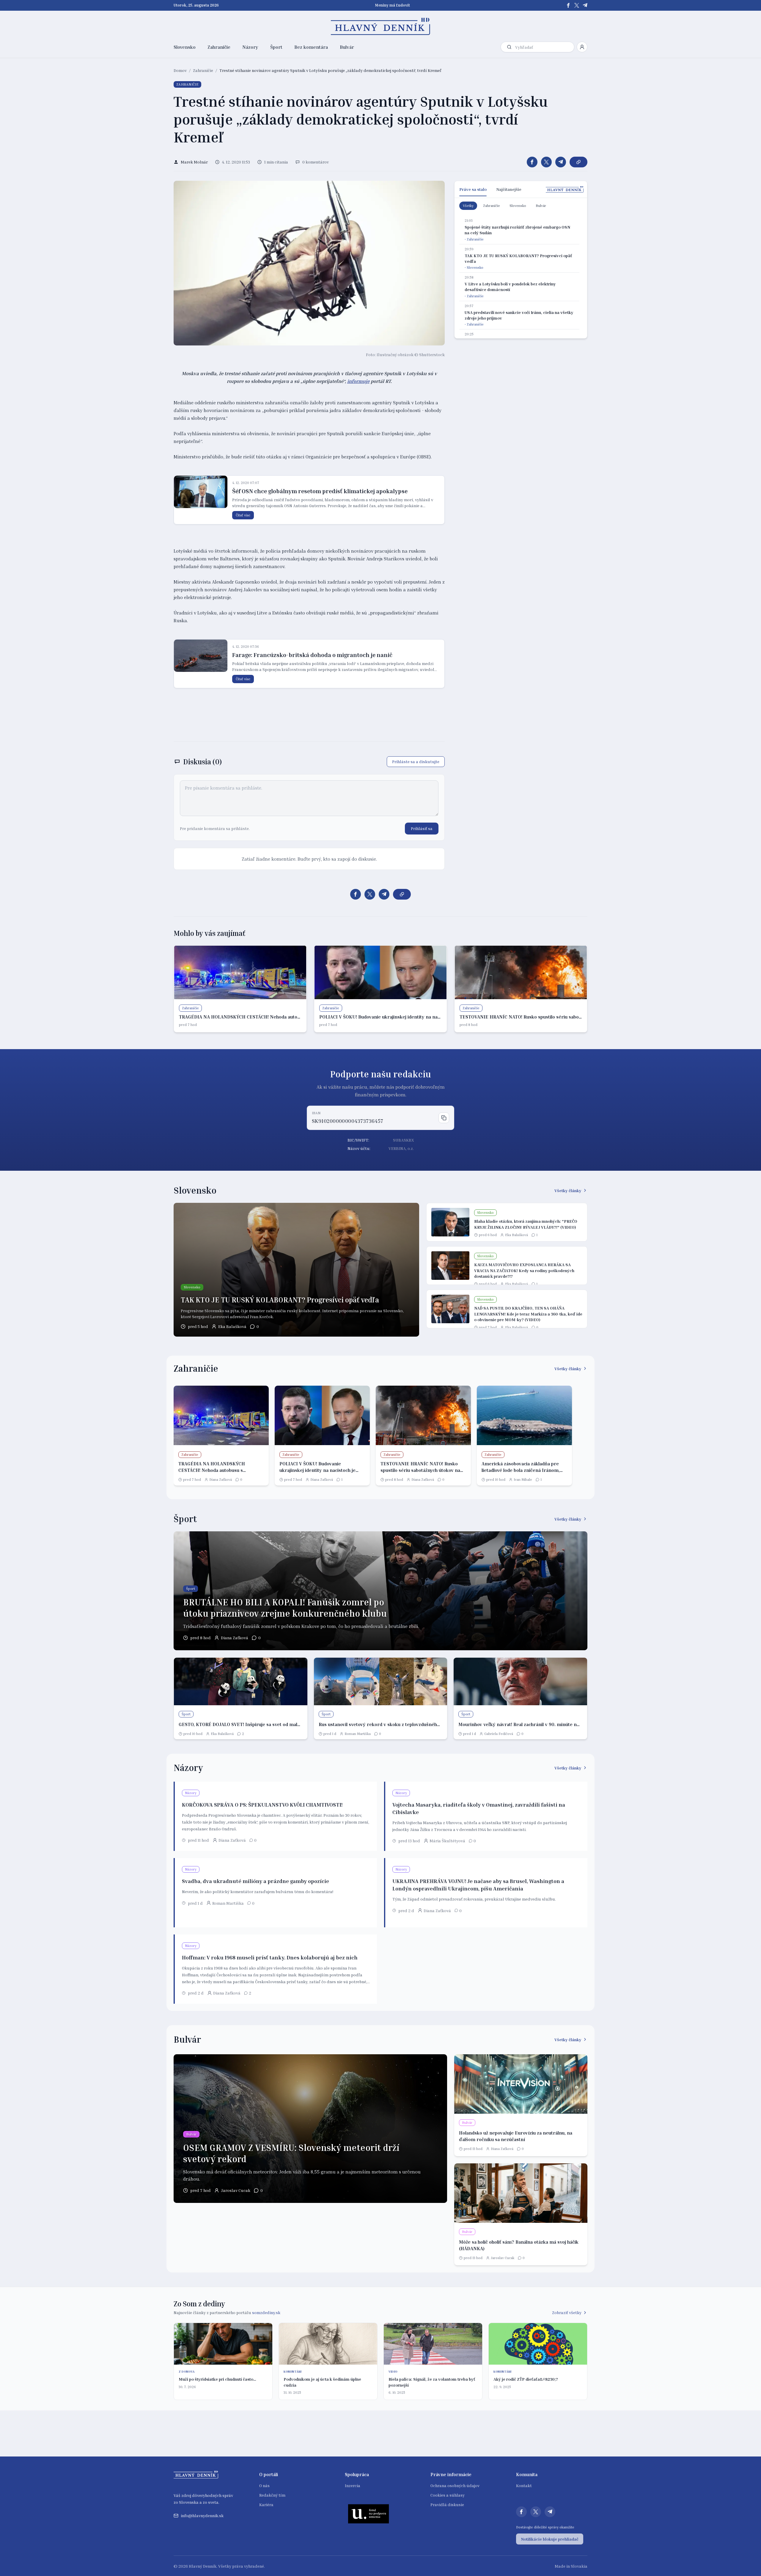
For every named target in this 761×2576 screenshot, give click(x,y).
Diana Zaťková (221, 1479)
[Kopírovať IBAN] (444, 1118)
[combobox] (543, 47)
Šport (276, 47)
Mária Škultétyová (447, 1841)
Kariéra (266, 2505)
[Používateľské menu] (582, 47)
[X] (577, 5)
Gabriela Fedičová (499, 1734)
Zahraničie (219, 47)
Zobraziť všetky (567, 2312)
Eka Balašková (232, 1326)
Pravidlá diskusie (447, 2505)
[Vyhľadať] (509, 47)
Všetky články (568, 1190)
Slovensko (185, 47)
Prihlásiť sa (422, 828)
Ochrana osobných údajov (455, 2485)
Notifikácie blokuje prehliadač (550, 2539)
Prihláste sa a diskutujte (416, 762)
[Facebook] (568, 5)
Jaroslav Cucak (236, 2190)
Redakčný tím (272, 2495)
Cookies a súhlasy (448, 2495)
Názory (250, 47)
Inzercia (353, 2485)
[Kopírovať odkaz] (578, 162)
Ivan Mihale (523, 1479)
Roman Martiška (358, 1734)
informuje (358, 381)
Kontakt (524, 2485)
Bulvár (347, 47)
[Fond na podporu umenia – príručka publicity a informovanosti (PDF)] (369, 2514)
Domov (180, 70)
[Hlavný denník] (381, 26)
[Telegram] (585, 5)
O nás (264, 2485)
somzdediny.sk (266, 2312)
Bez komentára (311, 47)
